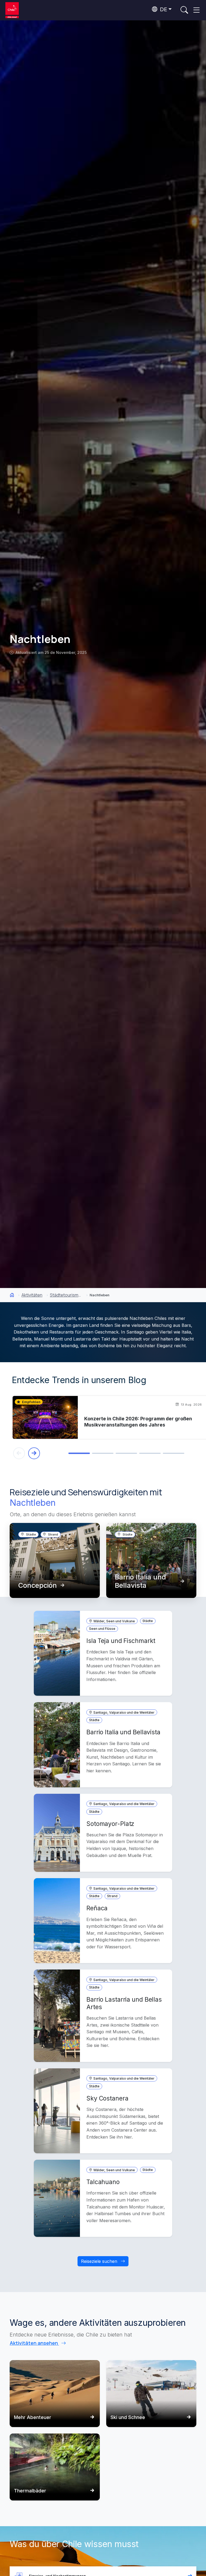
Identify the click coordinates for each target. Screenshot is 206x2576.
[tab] (79, 1453)
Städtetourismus (66, 1295)
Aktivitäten (32, 1295)
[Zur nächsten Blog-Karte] (34, 1453)
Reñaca (97, 1908)
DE (163, 9)
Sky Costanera (107, 2098)
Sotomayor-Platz (110, 1824)
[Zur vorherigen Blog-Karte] (19, 1453)
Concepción (38, 1585)
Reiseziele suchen (100, 2261)
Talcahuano (103, 2182)
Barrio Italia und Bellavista (140, 1581)
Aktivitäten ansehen (34, 2343)
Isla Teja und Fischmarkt (121, 1641)
